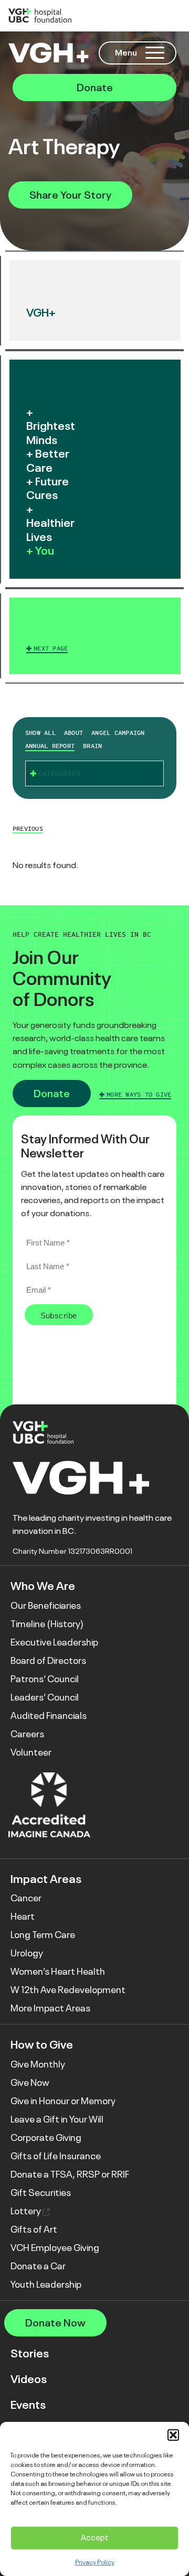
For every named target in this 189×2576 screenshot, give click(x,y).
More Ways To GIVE (139, 1095)
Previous (28, 829)
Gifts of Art (34, 2229)
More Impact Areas (50, 2008)
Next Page (51, 648)
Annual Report (50, 746)
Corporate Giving (46, 2138)
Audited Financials (49, 1716)
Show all (40, 733)
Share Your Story (70, 195)
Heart (23, 1917)
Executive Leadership (54, 1642)
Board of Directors (48, 1661)
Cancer (26, 1898)
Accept (95, 2537)
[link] (95, 636)
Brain (92, 746)
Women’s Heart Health (58, 1972)
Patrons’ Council (45, 1679)
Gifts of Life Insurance (56, 2156)
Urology (27, 1953)
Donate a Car (38, 2266)
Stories (30, 2353)
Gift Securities (41, 2193)
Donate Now (55, 2323)
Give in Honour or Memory (63, 2101)
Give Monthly (38, 2064)
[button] (173, 2435)
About (73, 733)
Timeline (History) (47, 1624)
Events (28, 2405)
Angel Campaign (118, 733)
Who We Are (43, 1586)
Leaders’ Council (45, 1697)
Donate (95, 88)
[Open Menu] (155, 53)
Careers (27, 1734)
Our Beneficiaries (46, 1606)
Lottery (27, 2211)
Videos (29, 2379)
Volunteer (31, 1752)
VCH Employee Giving (55, 2248)
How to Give (42, 2045)
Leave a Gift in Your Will (57, 2119)
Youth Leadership (46, 2285)
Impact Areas (46, 1879)
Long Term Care (43, 1935)
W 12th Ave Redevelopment (68, 1990)
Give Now (30, 2083)
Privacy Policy (95, 2562)
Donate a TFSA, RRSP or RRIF (70, 2174)
